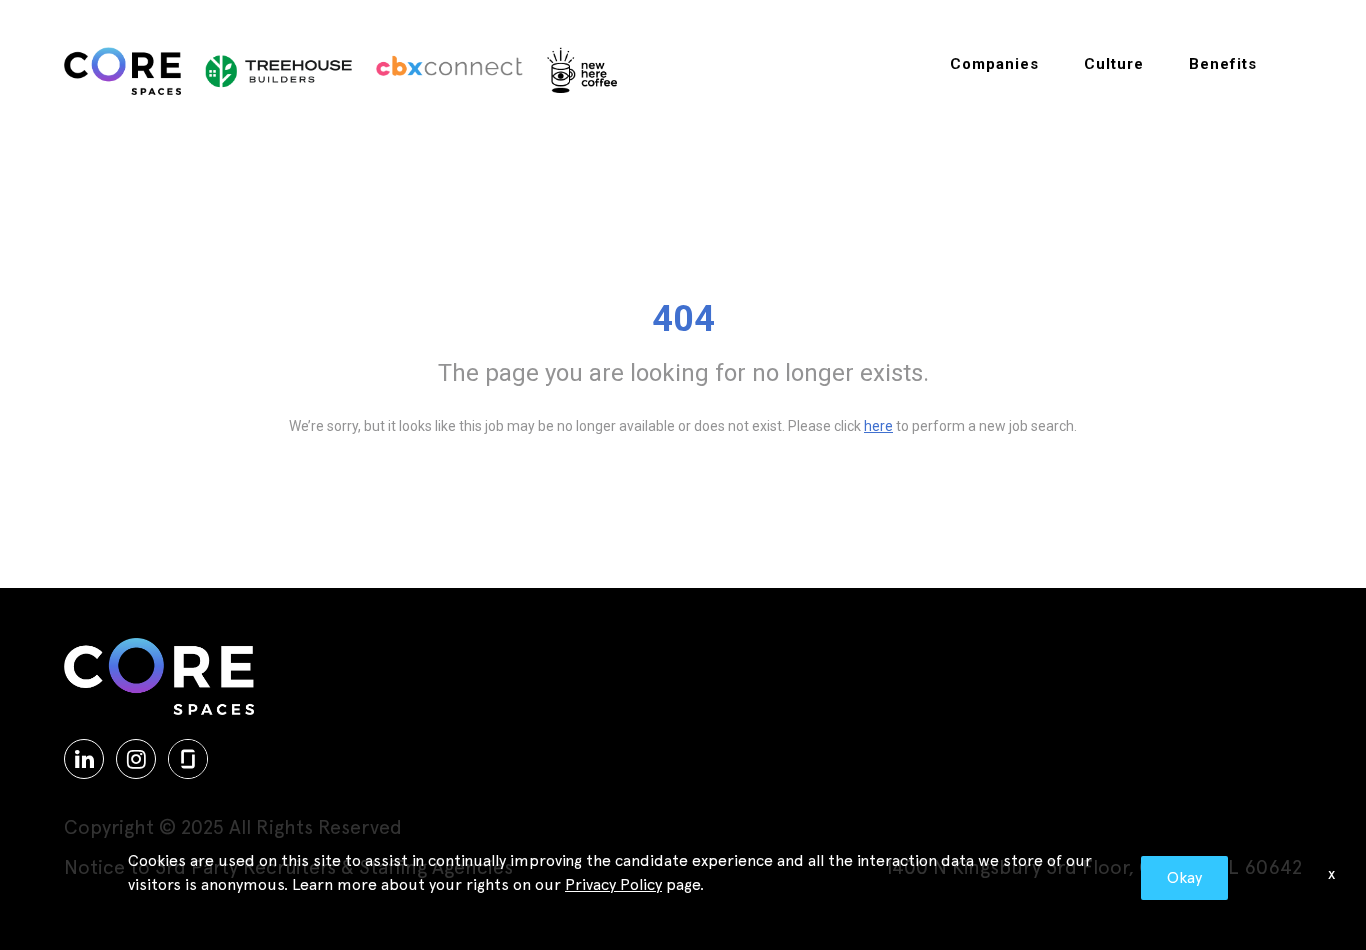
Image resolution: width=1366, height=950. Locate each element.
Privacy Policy (613, 884)
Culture (1114, 64)
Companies (994, 64)
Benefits (1223, 64)
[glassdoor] (188, 759)
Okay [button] (1184, 877)
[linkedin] (84, 759)
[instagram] (136, 759)
